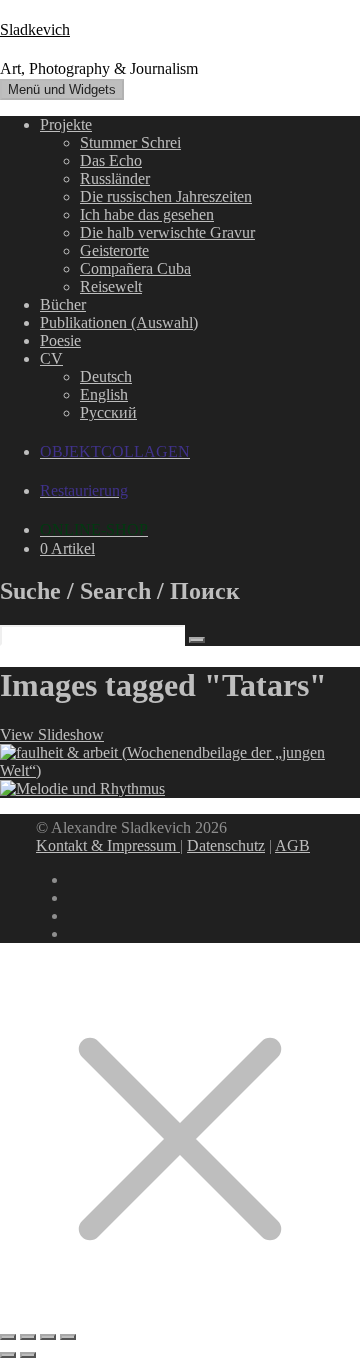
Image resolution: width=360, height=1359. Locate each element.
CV (51, 358)
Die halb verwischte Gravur (167, 232)
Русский (108, 412)
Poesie (60, 340)
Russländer (115, 178)
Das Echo (111, 160)
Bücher (63, 304)
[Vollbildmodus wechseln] (28, 1337)
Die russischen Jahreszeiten (166, 196)
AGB (292, 845)
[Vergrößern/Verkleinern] (8, 1337)
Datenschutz (226, 845)
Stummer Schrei (130, 142)
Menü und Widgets (62, 89)
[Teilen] (48, 1337)
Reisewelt (111, 286)
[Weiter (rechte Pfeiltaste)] (28, 1355)
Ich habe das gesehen (147, 214)
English (104, 394)
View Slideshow (52, 734)
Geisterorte (114, 250)
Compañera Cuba (135, 268)
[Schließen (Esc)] (68, 1337)
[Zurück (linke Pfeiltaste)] (8, 1355)
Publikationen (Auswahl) (119, 322)
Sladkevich (35, 29)
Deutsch (106, 376)
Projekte (66, 124)
